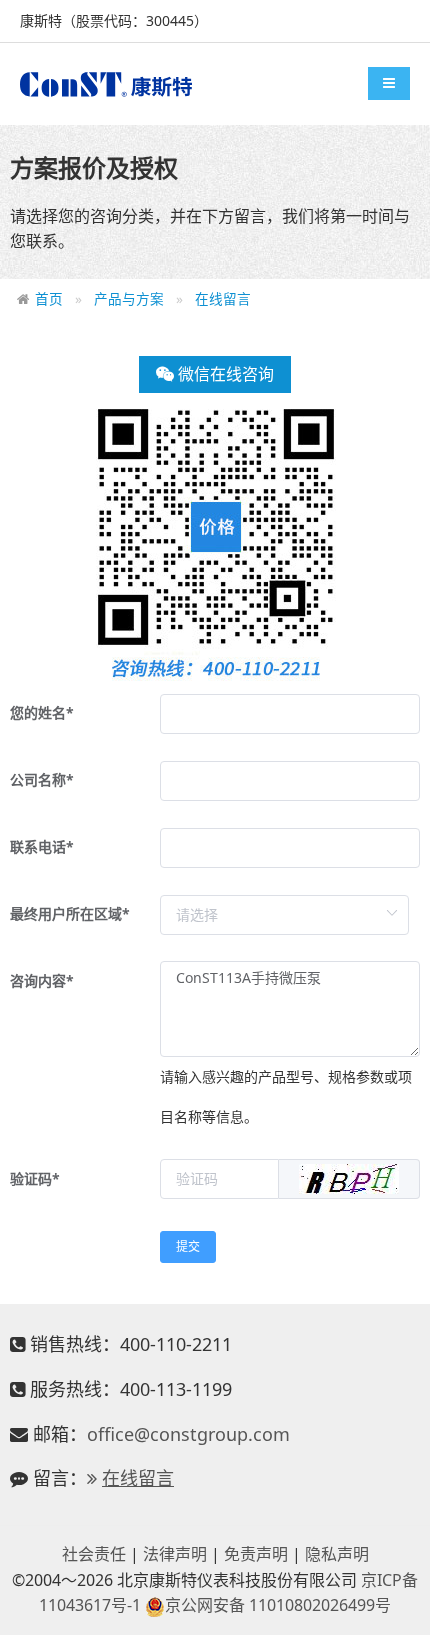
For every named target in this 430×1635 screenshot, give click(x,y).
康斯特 (106, 84)
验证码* (35, 1178)
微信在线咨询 (224, 374)
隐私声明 (337, 1554)
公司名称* (42, 779)
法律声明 (175, 1554)
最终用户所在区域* (70, 913)
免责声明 (256, 1554)
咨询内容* (42, 980)
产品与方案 (129, 298)
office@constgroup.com (188, 1434)
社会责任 (94, 1554)
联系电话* (42, 846)
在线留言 (223, 298)
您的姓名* (42, 712)
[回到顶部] (404, 1609)
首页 (49, 298)
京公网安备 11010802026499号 (278, 1605)
